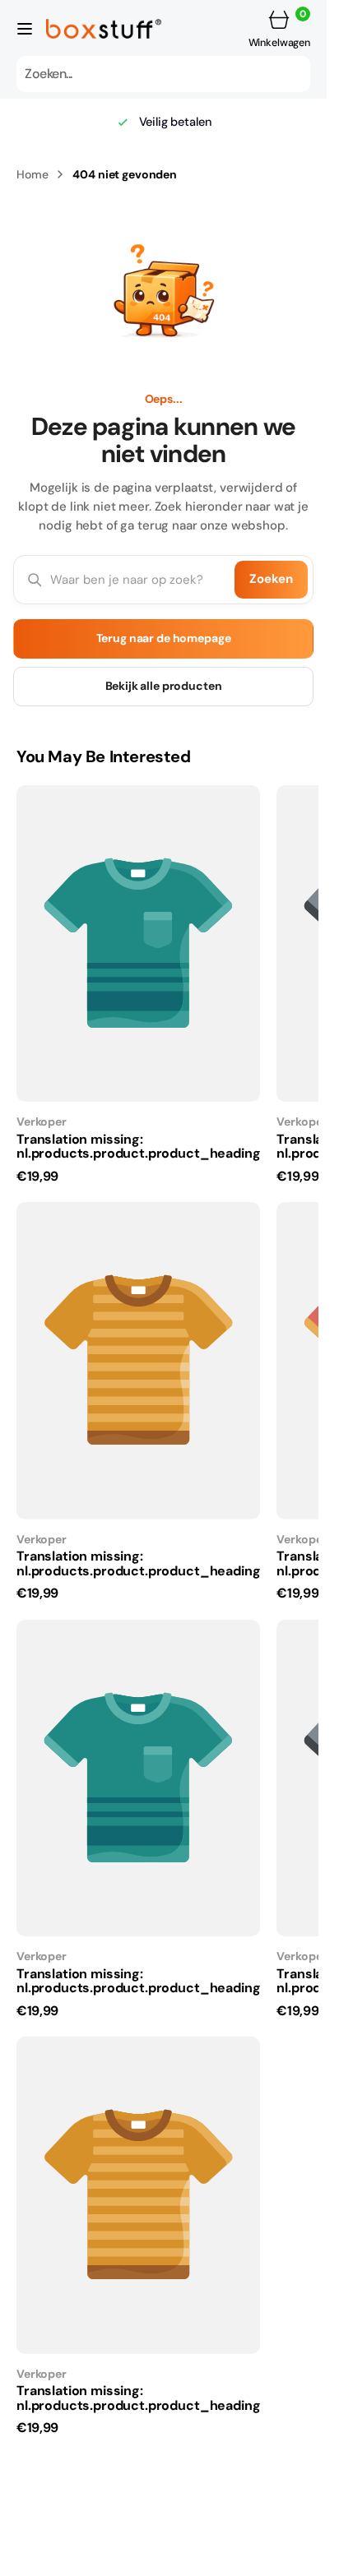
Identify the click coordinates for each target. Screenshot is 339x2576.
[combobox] (163, 74)
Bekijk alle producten (164, 686)
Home (32, 174)
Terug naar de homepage (164, 638)
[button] (25, 29)
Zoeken (271, 579)
